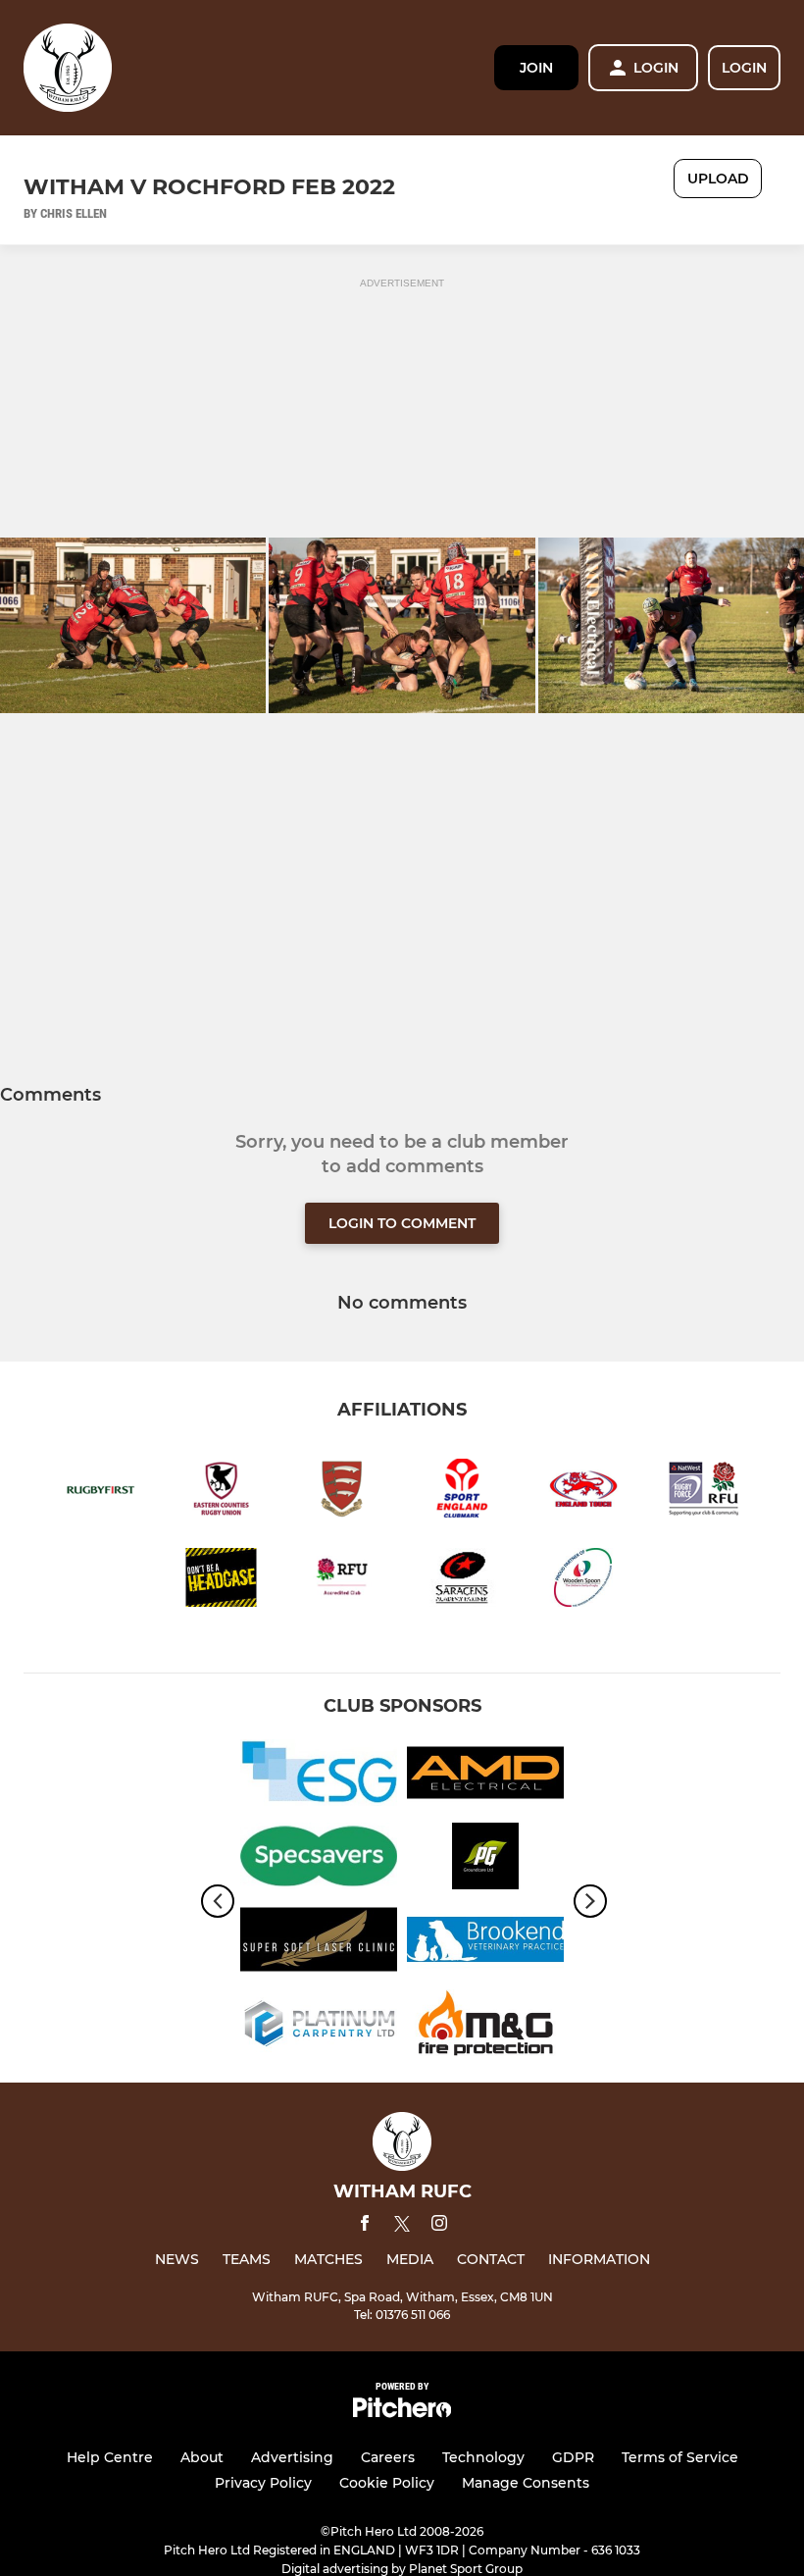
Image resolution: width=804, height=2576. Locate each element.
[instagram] (439, 2226)
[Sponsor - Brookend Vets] (485, 1943)
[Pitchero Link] (402, 2413)
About (202, 2457)
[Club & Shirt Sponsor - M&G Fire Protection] (485, 2026)
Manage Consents (526, 2483)
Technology (483, 2457)
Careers (388, 2457)
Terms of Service (680, 2457)
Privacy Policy (263, 2483)
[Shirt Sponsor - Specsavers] (319, 1859)
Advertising (292, 2457)
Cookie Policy (387, 2483)
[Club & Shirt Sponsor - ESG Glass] (319, 1776)
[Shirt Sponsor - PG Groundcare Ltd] (485, 1859)
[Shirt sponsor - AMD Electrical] (485, 1776)
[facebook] (365, 2226)
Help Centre (110, 2457)
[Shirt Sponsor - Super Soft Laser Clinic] (319, 1943)
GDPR (573, 2457)
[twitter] (402, 2227)
